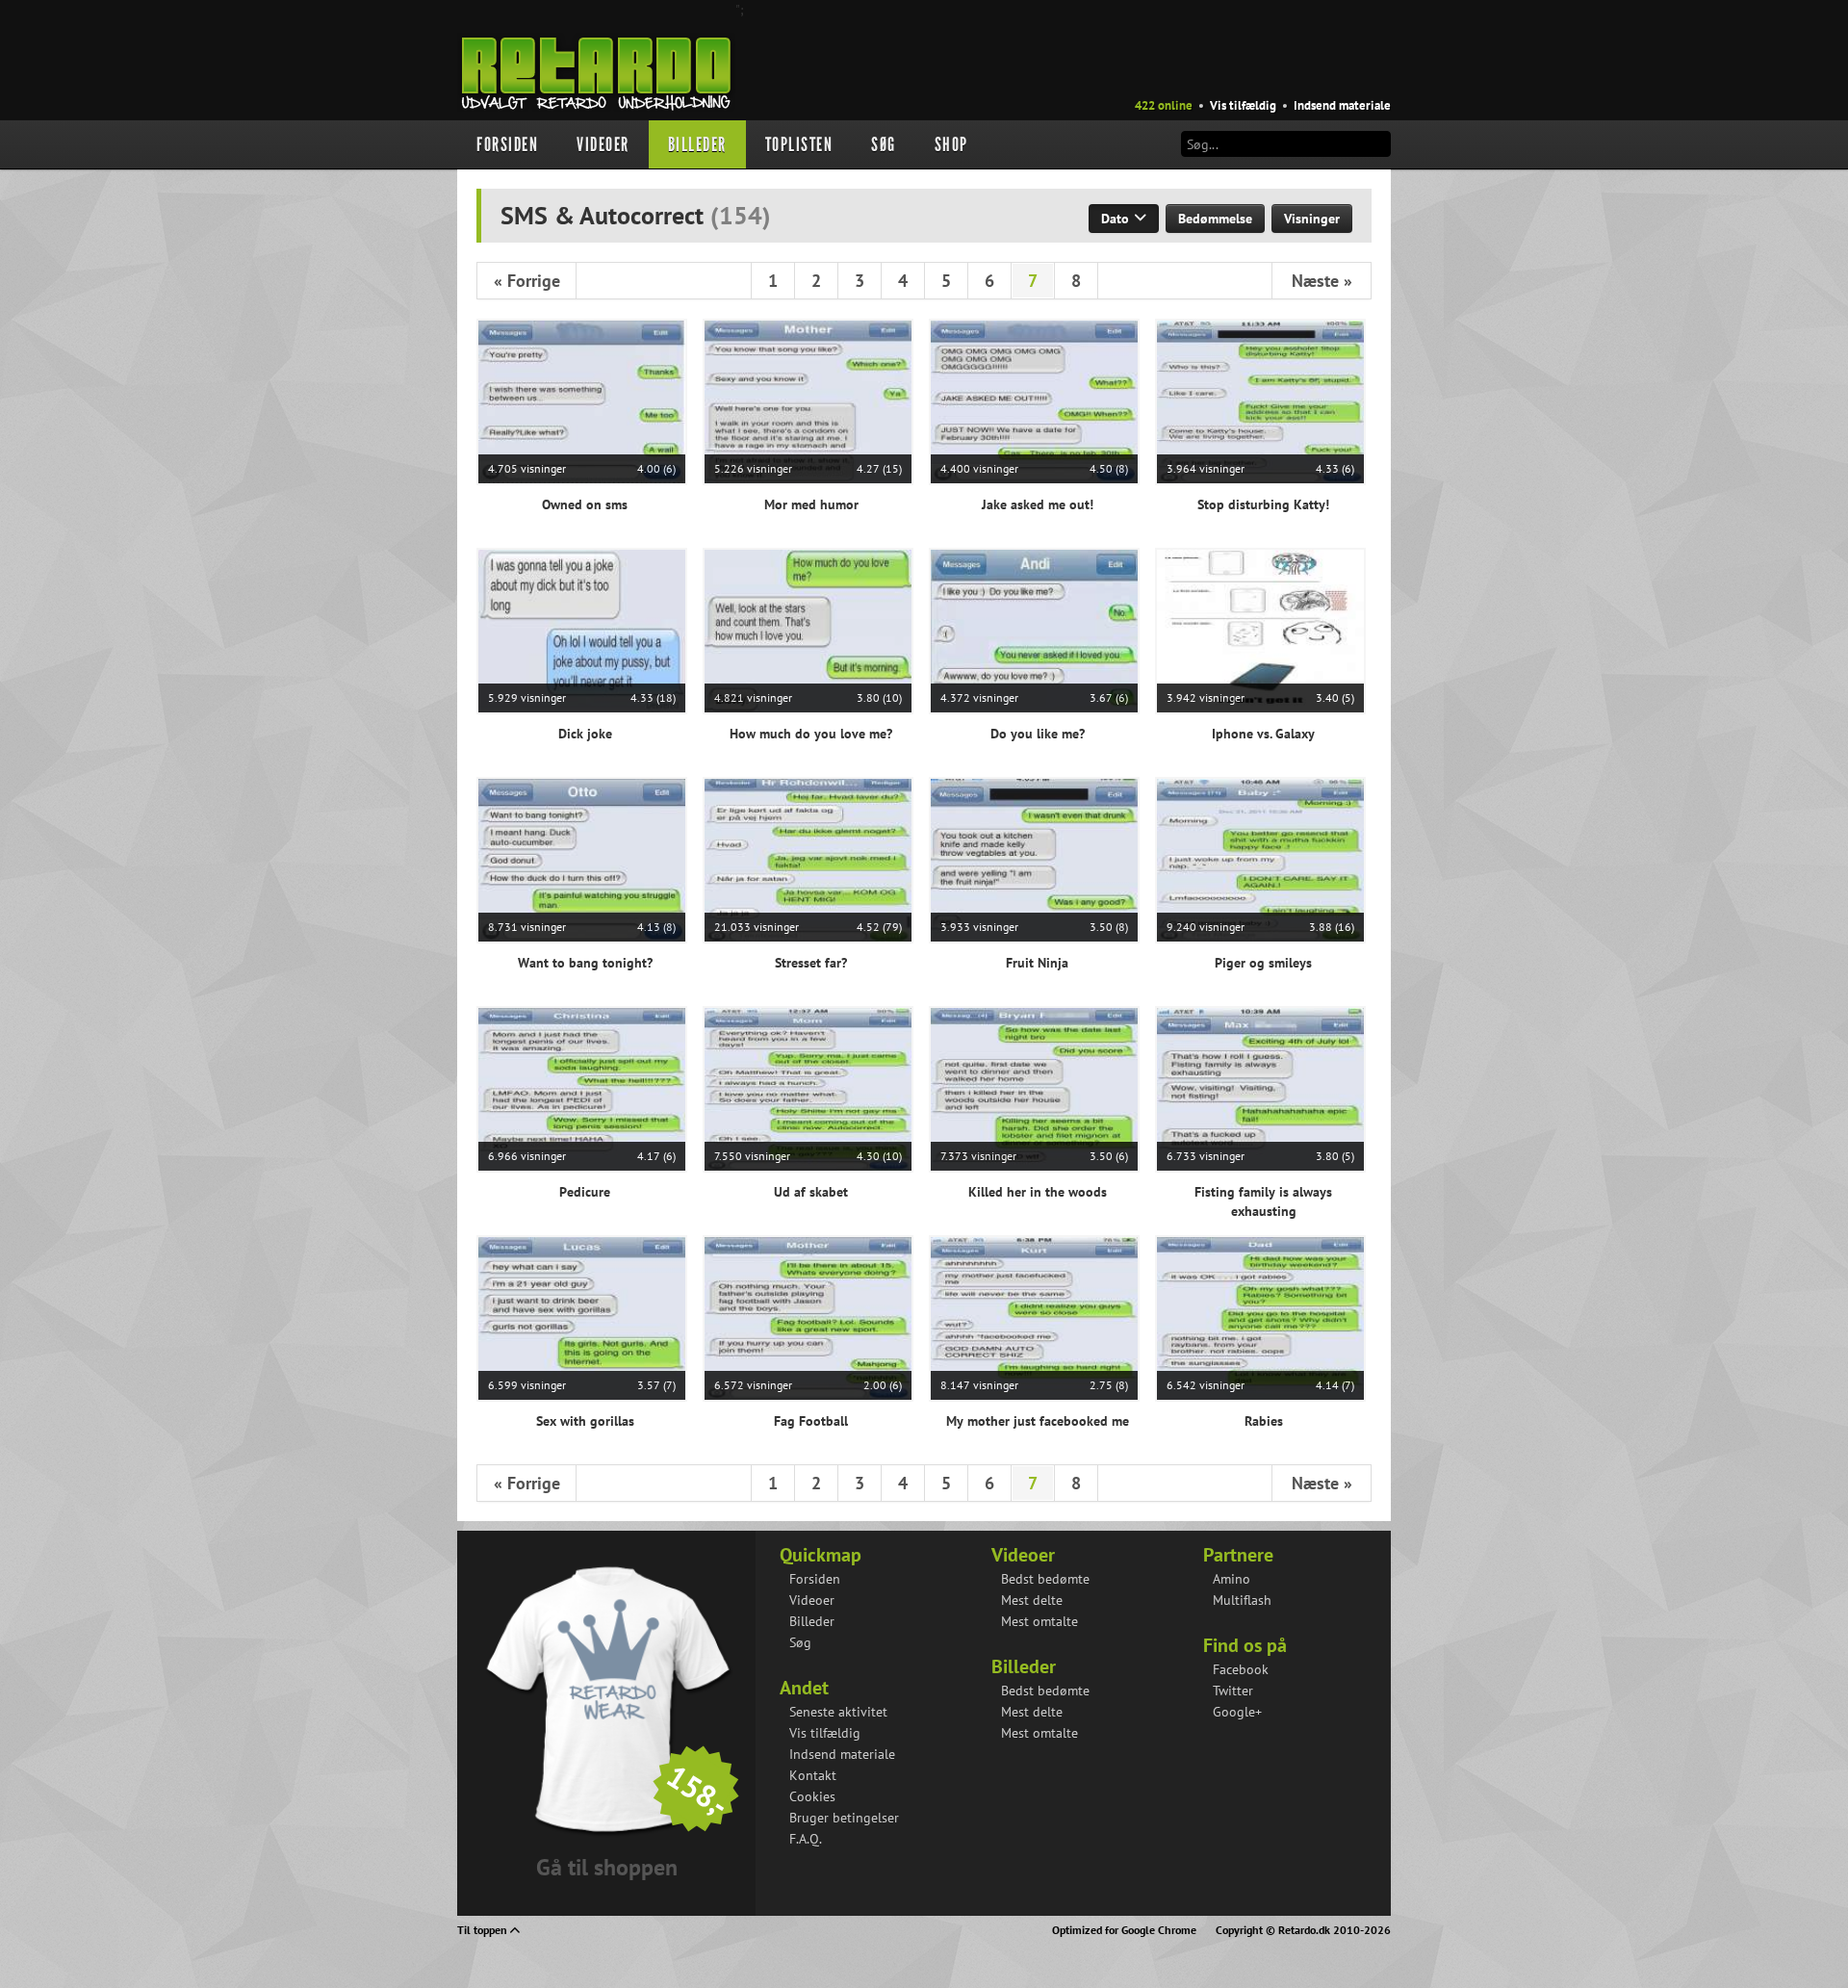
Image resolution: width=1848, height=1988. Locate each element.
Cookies (812, 1796)
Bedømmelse (1215, 219)
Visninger (1312, 219)
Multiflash (1242, 1600)
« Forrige (527, 281)
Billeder (697, 144)
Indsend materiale (1342, 105)
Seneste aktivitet (838, 1712)
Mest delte (1032, 1600)
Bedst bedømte (1045, 1579)
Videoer (603, 144)
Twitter (1233, 1691)
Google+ (1237, 1712)
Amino (1232, 1579)
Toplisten (799, 144)
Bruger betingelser (844, 1818)
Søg (884, 144)
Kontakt (813, 1775)
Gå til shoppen (607, 1867)
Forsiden (507, 144)
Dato (1117, 219)
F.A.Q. (806, 1839)
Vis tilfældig (1243, 105)
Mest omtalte (1039, 1621)
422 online (1164, 105)
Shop (951, 144)
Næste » (1322, 281)
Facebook (1241, 1669)
